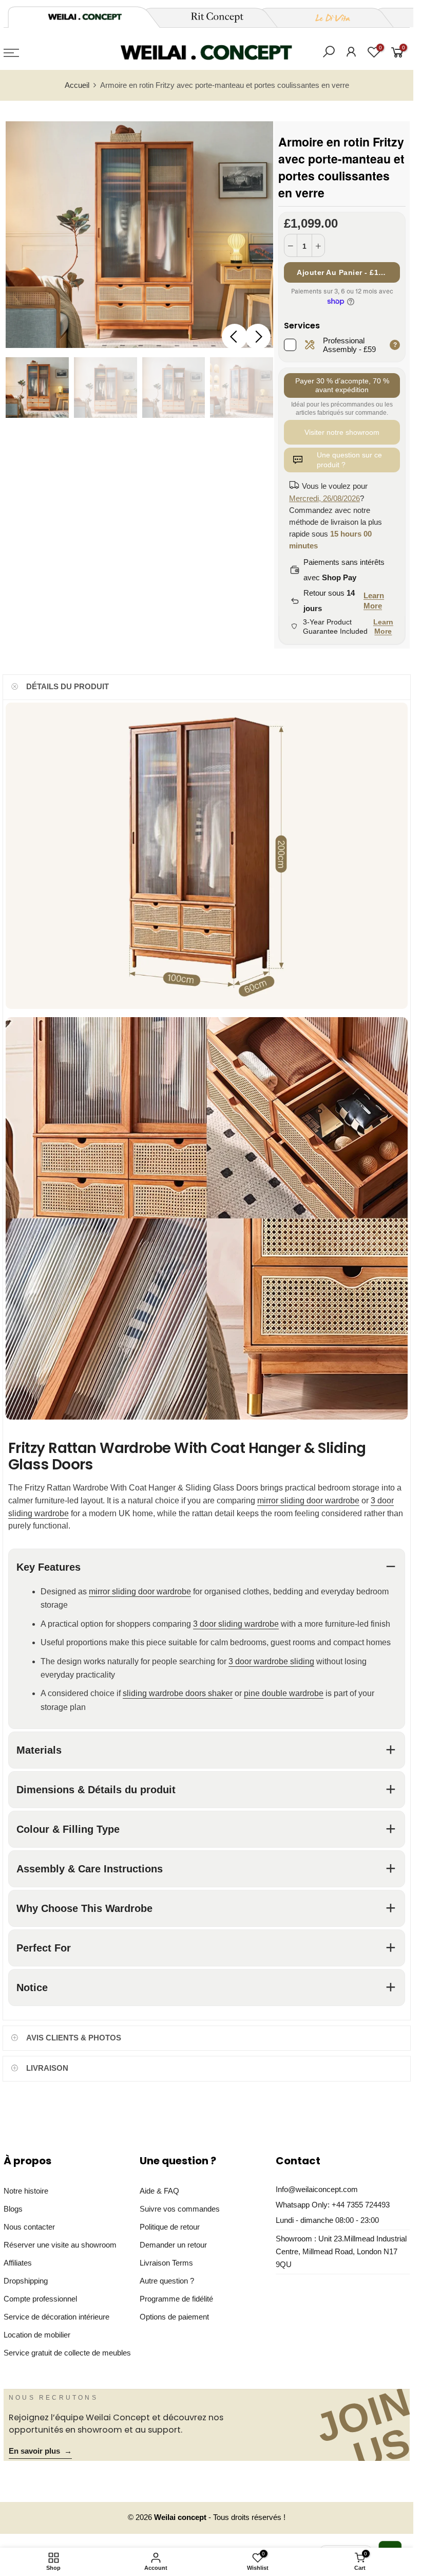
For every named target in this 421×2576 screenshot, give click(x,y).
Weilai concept (181, 2517)
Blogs (13, 2209)
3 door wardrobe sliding (271, 1661)
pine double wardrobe (284, 1694)
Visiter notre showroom (342, 432)
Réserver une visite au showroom (60, 2245)
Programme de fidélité (176, 2299)
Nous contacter (29, 2227)
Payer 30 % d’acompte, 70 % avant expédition (342, 385)
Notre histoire (26, 2191)
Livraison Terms (166, 2263)
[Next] (258, 337)
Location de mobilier (37, 2335)
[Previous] (235, 337)
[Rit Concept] (211, 17)
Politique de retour (170, 2227)
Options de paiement (174, 2317)
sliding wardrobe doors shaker (178, 1694)
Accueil (77, 85)
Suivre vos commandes (180, 2209)
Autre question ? (167, 2281)
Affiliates (18, 2263)
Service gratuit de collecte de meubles (67, 2353)
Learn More (374, 601)
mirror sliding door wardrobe (308, 1501)
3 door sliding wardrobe (236, 1624)
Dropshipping (26, 2281)
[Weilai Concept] (85, 17)
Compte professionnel (40, 2299)
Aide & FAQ (159, 2191)
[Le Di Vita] (327, 17)
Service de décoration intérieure (56, 2317)
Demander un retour (173, 2245)
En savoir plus (40, 2451)
